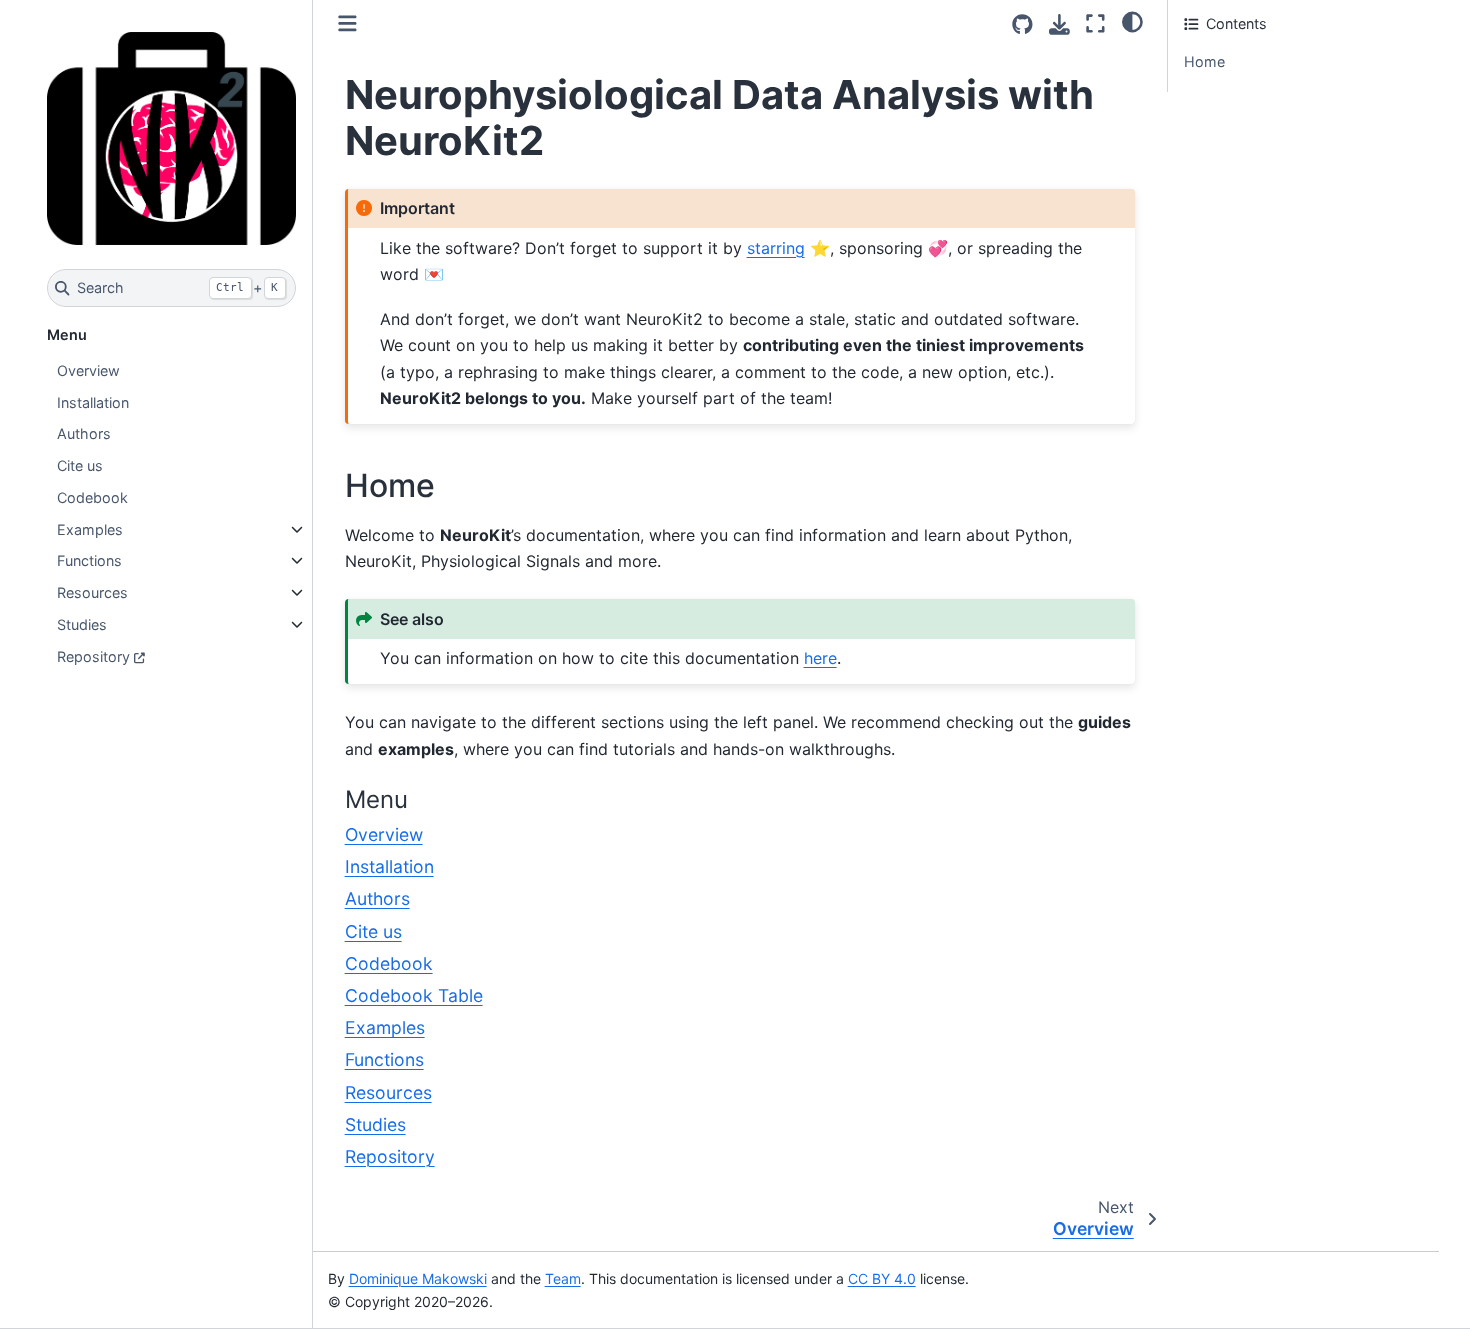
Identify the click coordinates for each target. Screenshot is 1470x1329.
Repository (93, 656)
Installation (93, 402)
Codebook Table (414, 995)
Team (563, 1278)
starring (776, 248)
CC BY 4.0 (882, 1278)
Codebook (92, 497)
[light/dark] (1132, 21)
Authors (84, 433)
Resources (92, 592)
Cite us (80, 465)
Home (1204, 61)
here (820, 658)
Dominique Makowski (418, 1278)
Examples (90, 529)
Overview (88, 370)
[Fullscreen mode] (1095, 23)
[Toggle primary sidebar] (347, 23)
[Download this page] (1059, 24)
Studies (82, 624)
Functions (89, 560)
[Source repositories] (1022, 24)
